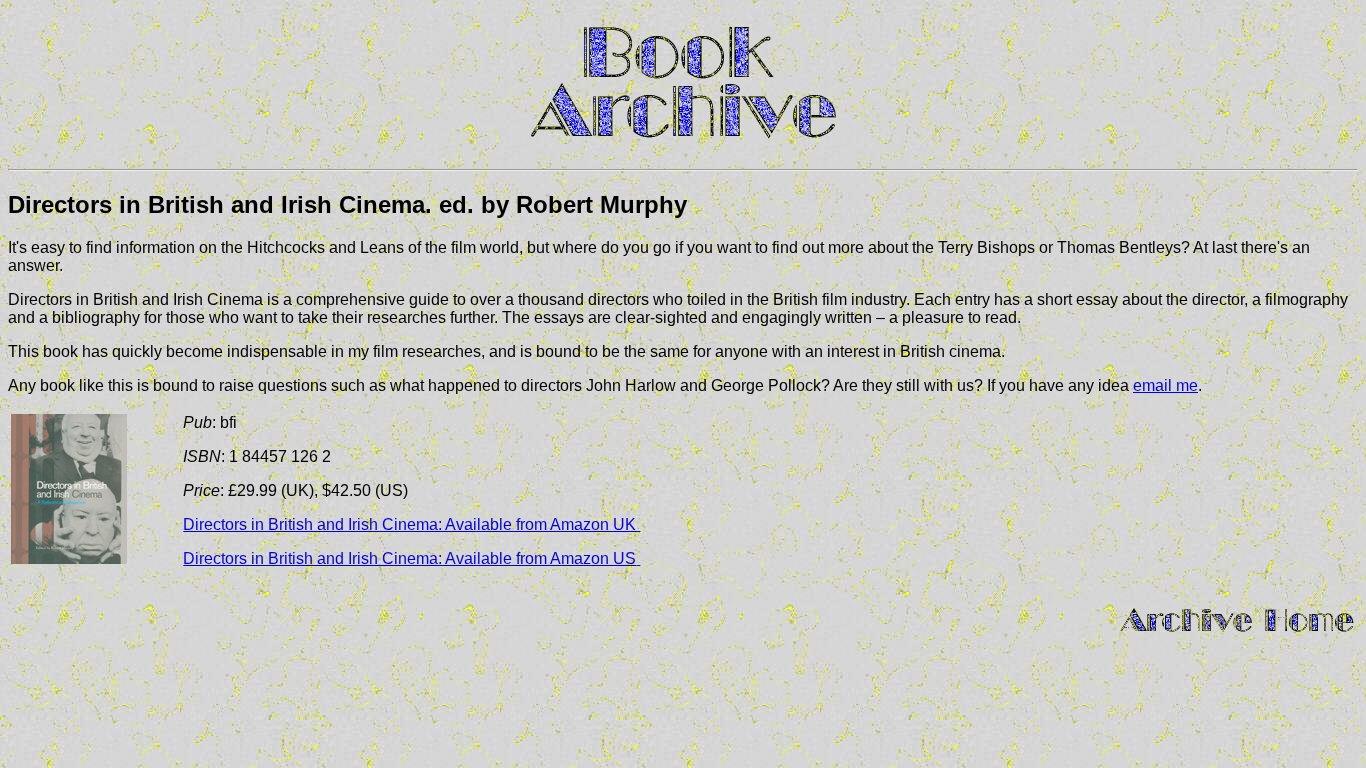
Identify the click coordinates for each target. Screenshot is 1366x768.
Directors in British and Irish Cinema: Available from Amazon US (409, 558)
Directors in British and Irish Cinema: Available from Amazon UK (411, 524)
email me (1165, 385)
